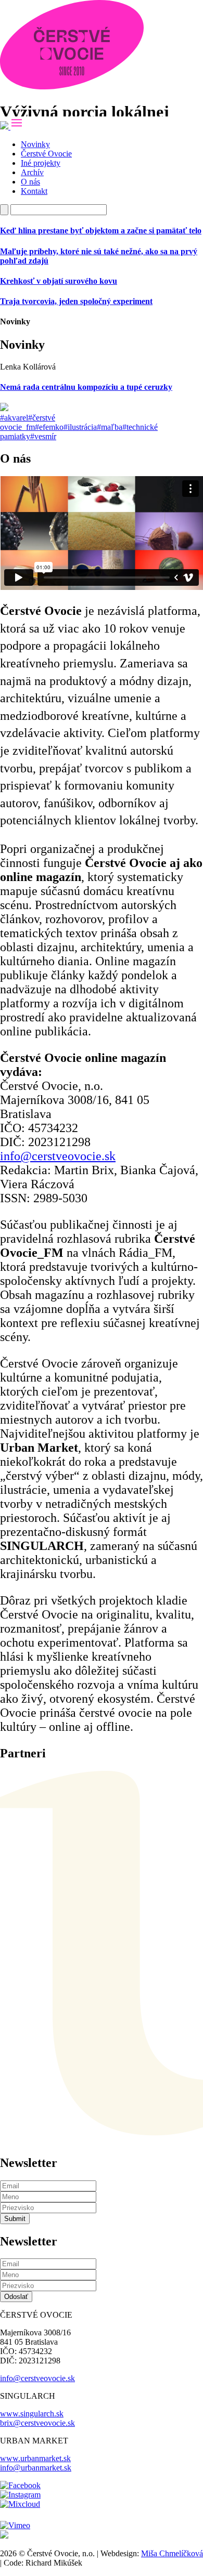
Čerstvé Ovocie (46, 154)
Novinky (35, 144)
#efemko (49, 427)
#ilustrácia (80, 427)
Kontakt (34, 191)
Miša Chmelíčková (172, 2553)
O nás (30, 182)
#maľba (110, 427)
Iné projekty (41, 163)
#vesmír (43, 436)
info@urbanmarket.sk (36, 2468)
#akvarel (14, 418)
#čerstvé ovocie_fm (28, 422)
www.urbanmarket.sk (35, 2458)
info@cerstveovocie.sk (58, 1156)
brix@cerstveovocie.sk (37, 2423)
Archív (32, 172)
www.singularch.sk (32, 2414)
